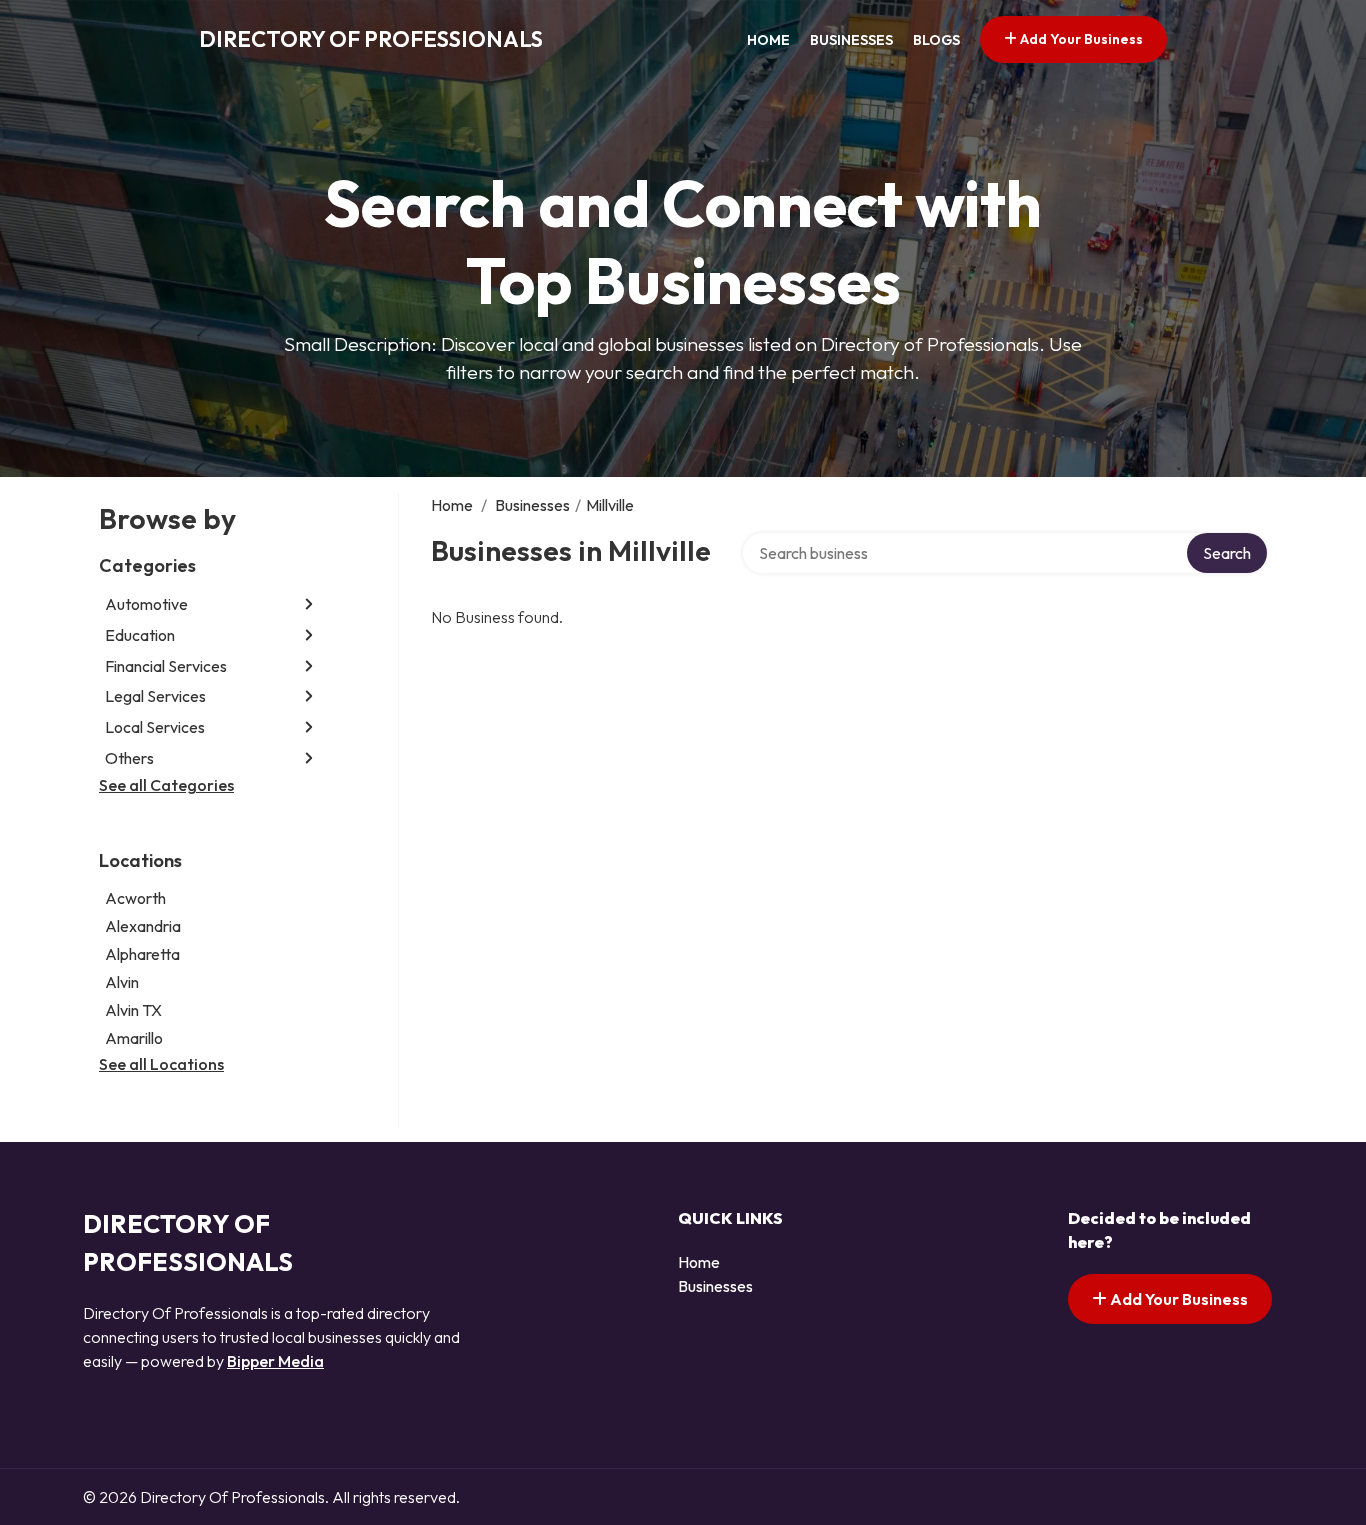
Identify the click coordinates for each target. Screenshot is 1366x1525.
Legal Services (155, 696)
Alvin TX (133, 1010)
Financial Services (166, 666)
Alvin (122, 982)
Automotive (146, 604)
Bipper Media (275, 1361)
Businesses (851, 40)
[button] (309, 604)
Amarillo (134, 1038)
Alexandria (143, 926)
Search (1227, 553)
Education (140, 635)
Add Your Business (1080, 39)
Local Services (155, 727)
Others (129, 758)
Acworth (135, 898)
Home (768, 40)
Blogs (936, 40)
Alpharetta (142, 954)
